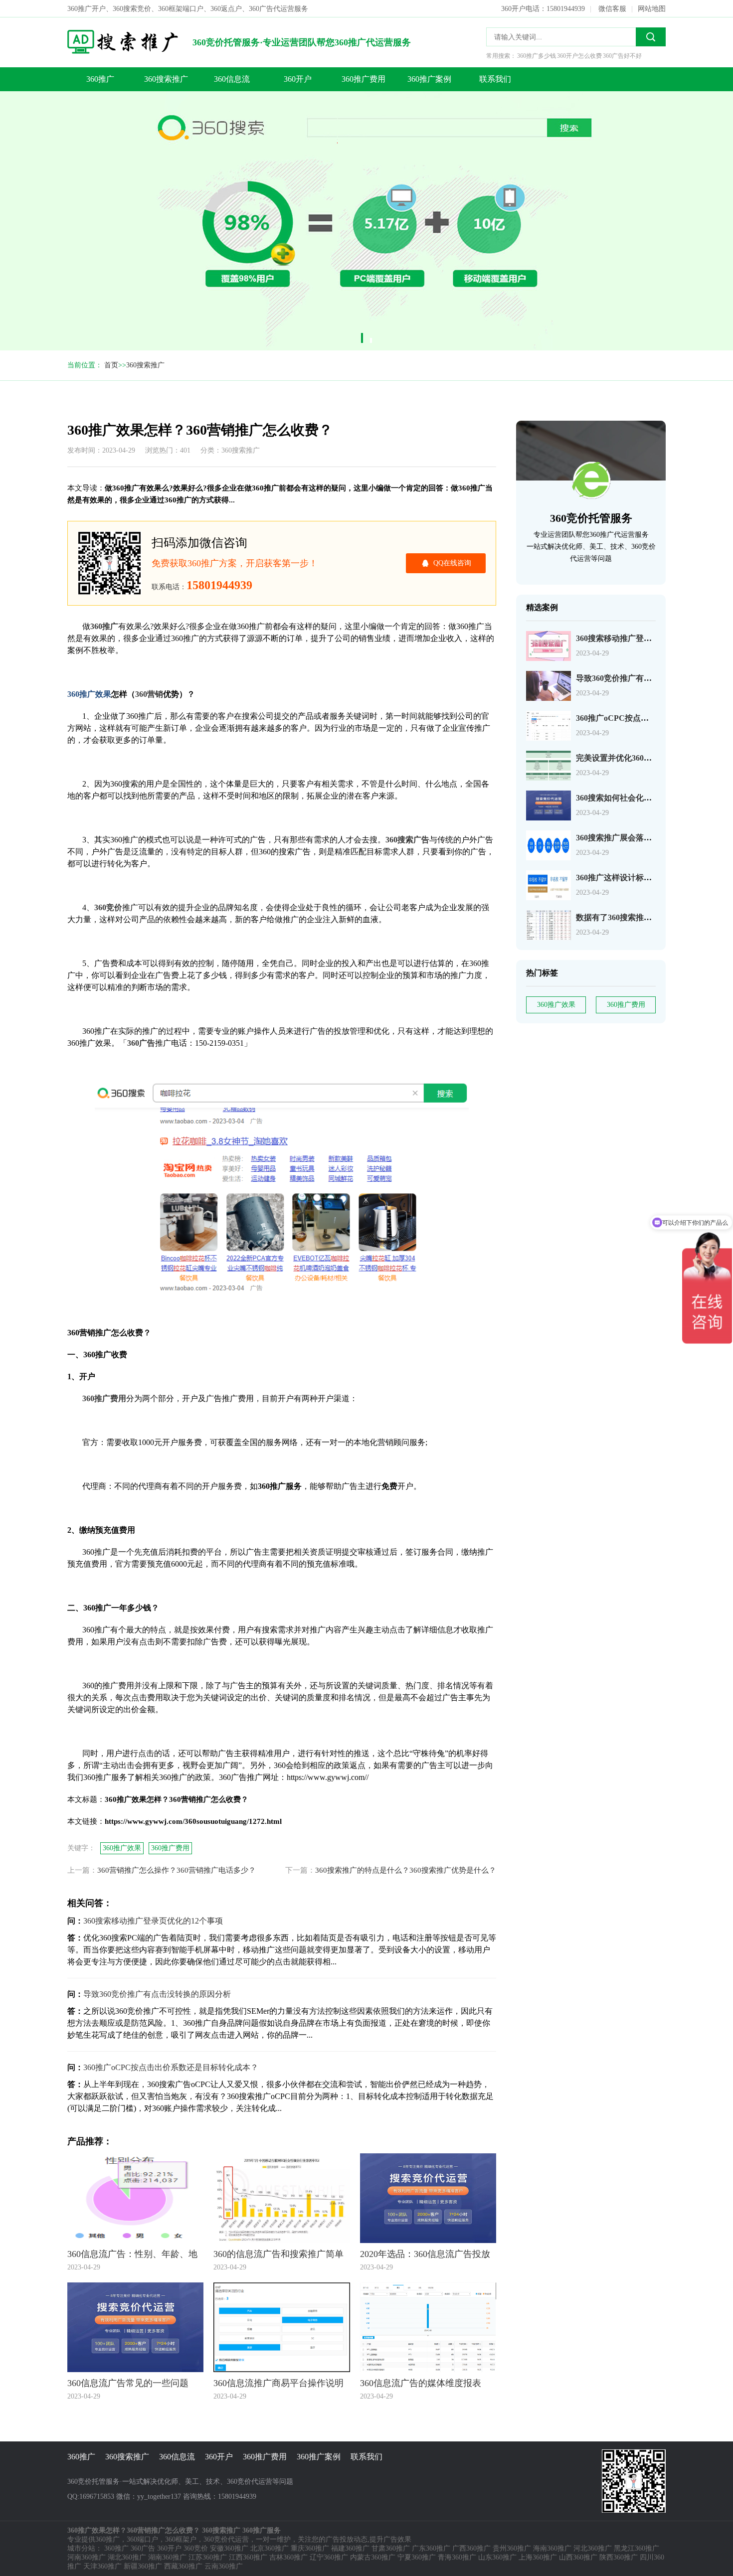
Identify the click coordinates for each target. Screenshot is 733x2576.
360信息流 (232, 79)
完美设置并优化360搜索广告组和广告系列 (650, 758)
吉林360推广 (288, 2557)
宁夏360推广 (417, 2557)
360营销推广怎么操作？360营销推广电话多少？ (177, 1870)
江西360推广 (248, 2557)
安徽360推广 (229, 2548)
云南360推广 (224, 2566)
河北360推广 (593, 2548)
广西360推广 (471, 2548)
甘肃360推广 (391, 2548)
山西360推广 (578, 2557)
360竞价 (196, 2548)
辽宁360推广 (329, 2557)
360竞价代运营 (226, 2539)
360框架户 (181, 2539)
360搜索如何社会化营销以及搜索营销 (642, 798)
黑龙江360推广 (637, 2548)
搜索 (651, 37)
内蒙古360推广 (373, 2557)
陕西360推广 (619, 2557)
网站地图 (652, 9)
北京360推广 (270, 2548)
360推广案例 (429, 79)
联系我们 (495, 79)
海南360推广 (552, 2548)
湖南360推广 (167, 2557)
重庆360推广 (310, 2548)
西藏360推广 (183, 2566)
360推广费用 (364, 79)
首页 (111, 365)
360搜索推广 (166, 79)
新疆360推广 (143, 2566)
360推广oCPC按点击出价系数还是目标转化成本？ (171, 2067)
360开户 (298, 79)
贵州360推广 (512, 2548)
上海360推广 (538, 2557)
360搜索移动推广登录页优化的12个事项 (646, 638)
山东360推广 (497, 2557)
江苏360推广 (208, 2557)
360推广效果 (556, 1005)
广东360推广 (431, 2548)
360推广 (100, 79)
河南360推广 (87, 2557)
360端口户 (142, 2539)
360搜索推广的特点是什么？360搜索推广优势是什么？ (406, 1870)
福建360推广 (350, 2548)
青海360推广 (457, 2557)
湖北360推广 (127, 2557)
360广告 (143, 2548)
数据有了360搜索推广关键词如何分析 (642, 917)
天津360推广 (102, 2566)
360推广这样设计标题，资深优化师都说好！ (654, 878)
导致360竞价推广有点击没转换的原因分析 (650, 678)
